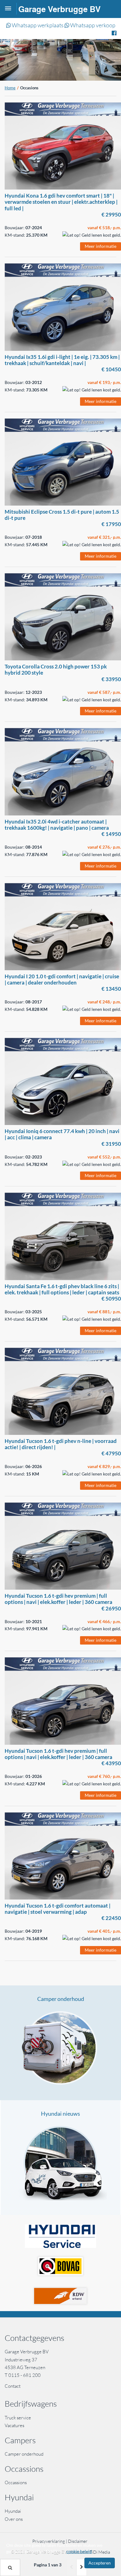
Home (10, 88)
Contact (13, 2386)
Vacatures (14, 2425)
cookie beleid (79, 2551)
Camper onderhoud (61, 1999)
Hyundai (13, 2511)
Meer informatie (101, 246)
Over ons (14, 2519)
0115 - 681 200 (25, 2375)
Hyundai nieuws (60, 2114)
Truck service (18, 2418)
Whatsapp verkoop (92, 25)
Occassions (16, 2482)
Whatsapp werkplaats (37, 25)
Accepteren (100, 2563)
